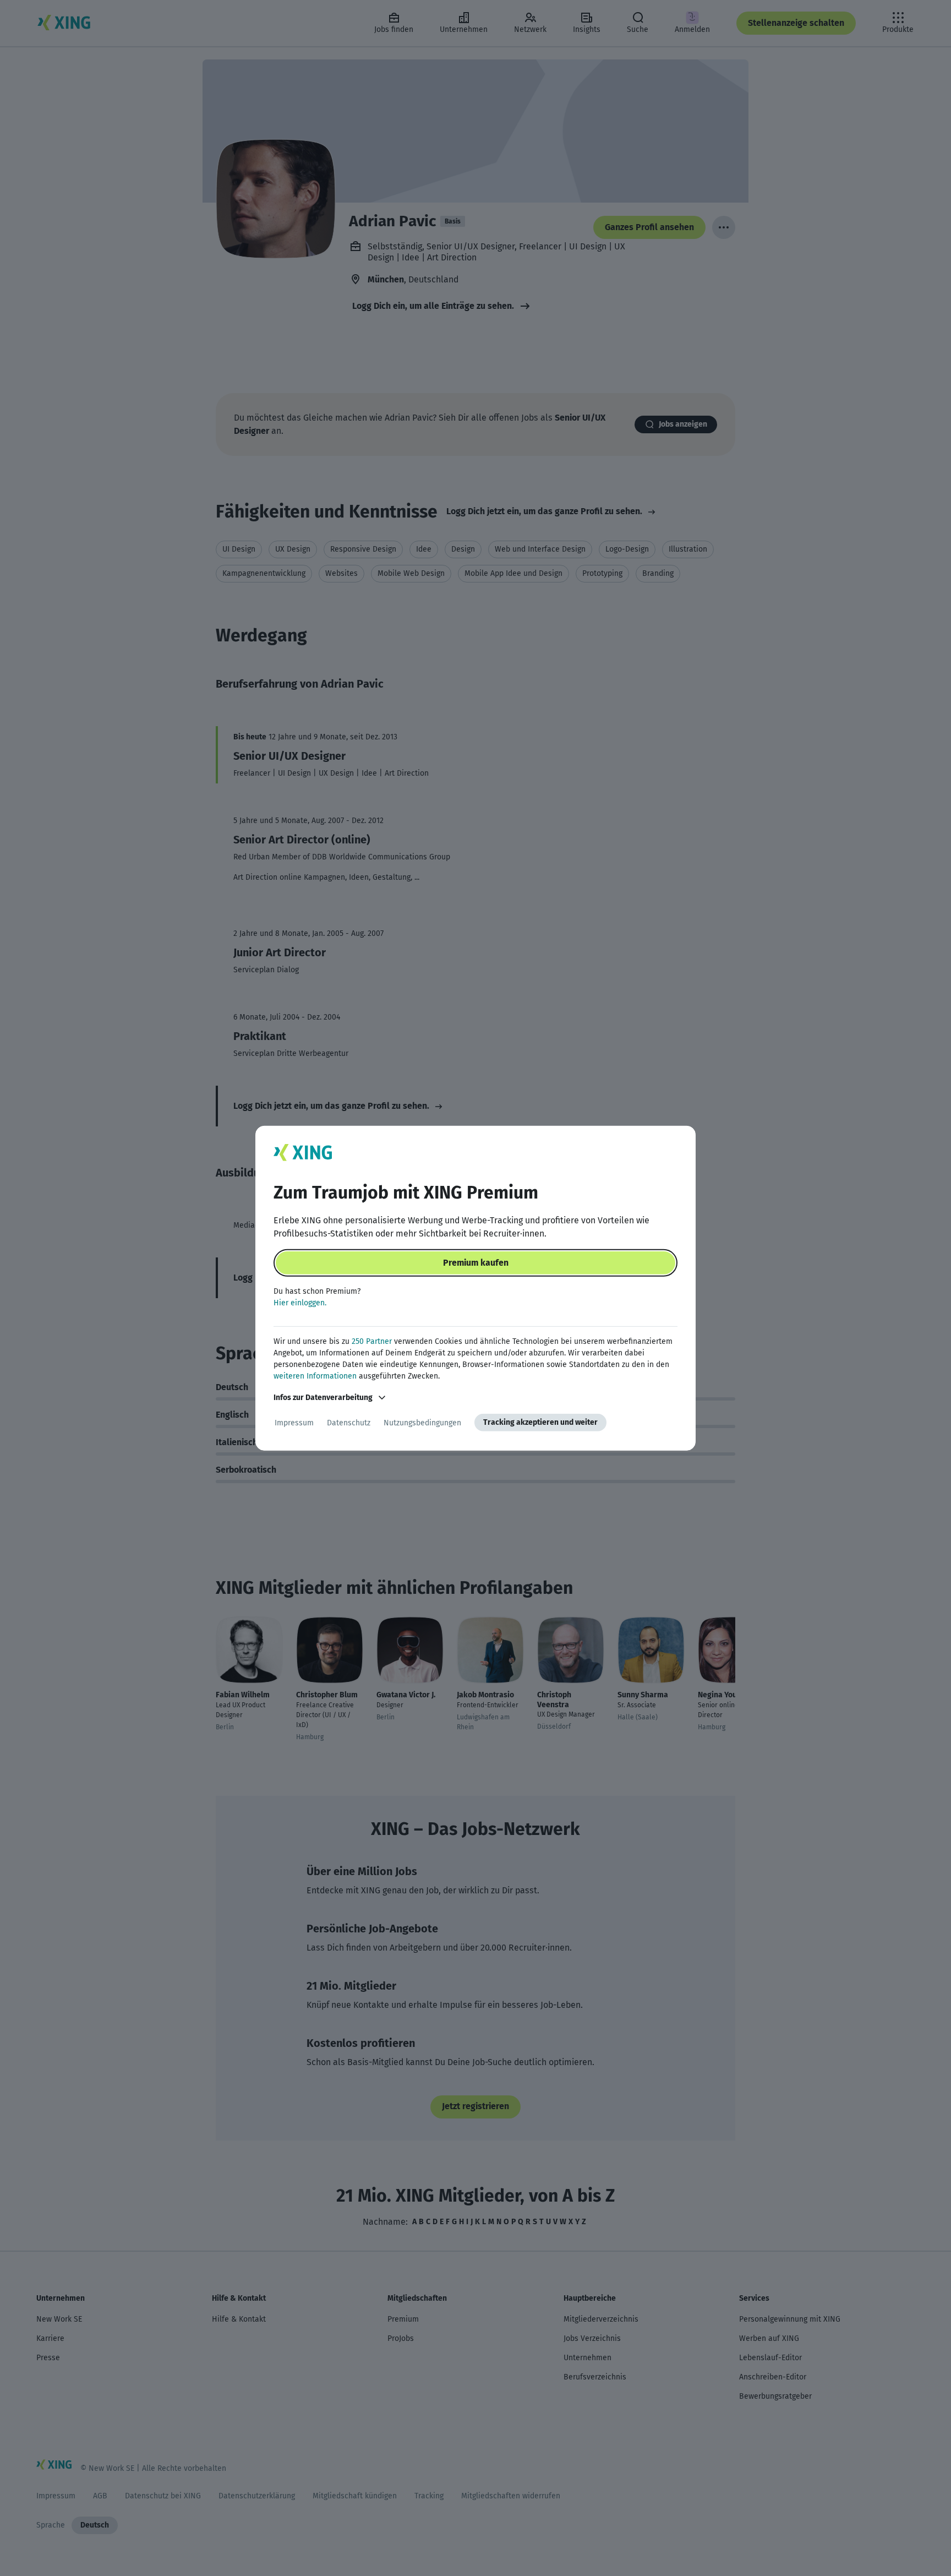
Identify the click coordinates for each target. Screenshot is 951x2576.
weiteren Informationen (315, 1376)
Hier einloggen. (300, 1303)
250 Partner (372, 1341)
